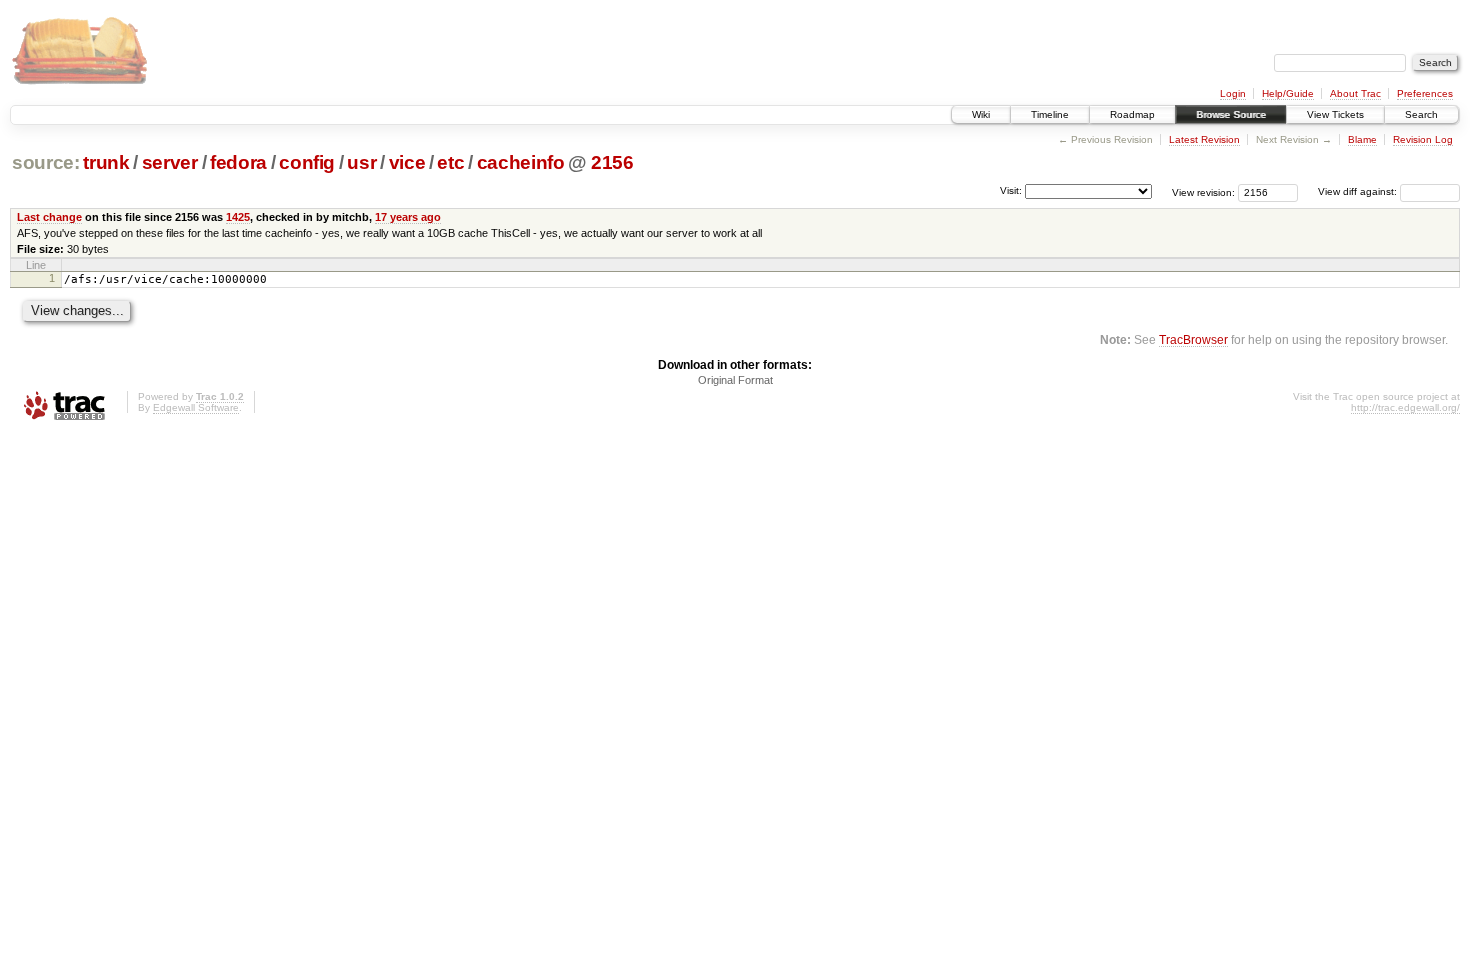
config (307, 162)
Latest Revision (1204, 139)
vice (407, 162)
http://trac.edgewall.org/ (1405, 407)
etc (450, 162)
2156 (612, 162)
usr (361, 162)
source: (46, 162)
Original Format (735, 380)
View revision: (1203, 191)
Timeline (1050, 114)
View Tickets (1335, 114)
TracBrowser (1193, 339)
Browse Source (1231, 114)
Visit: (1011, 190)
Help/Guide (1288, 93)
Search (1421, 114)
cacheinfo (521, 162)
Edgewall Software (196, 407)
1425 (238, 217)
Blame (1362, 139)
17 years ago (408, 217)
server (170, 162)
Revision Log (1423, 139)
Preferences (1425, 93)
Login (1233, 93)
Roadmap (1132, 114)
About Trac (1355, 93)
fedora (238, 162)
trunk (106, 162)
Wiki (981, 114)
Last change (49, 217)
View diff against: (1359, 191)
